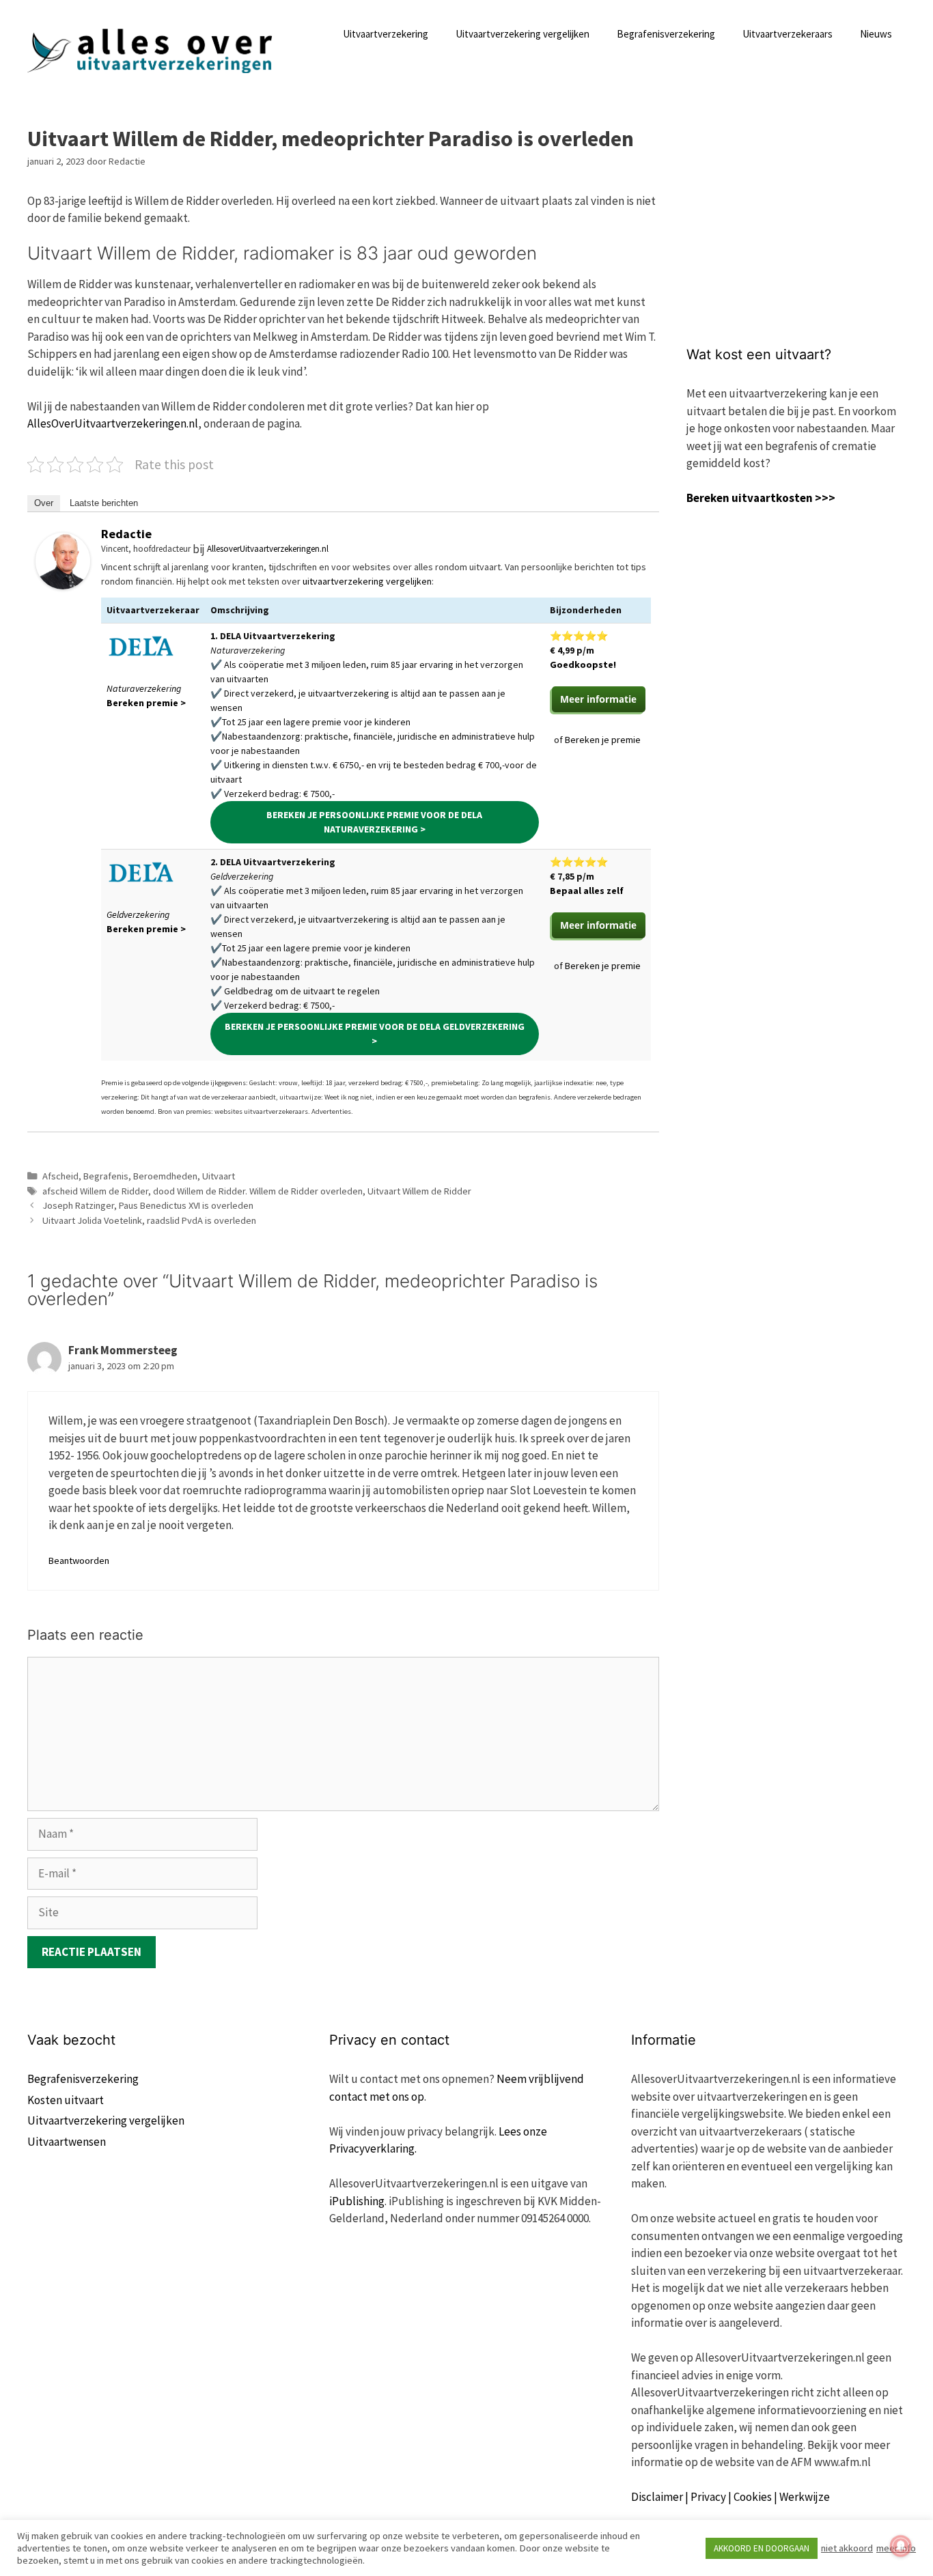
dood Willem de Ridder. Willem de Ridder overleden (258, 1191)
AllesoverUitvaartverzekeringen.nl (268, 549)
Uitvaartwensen (67, 2142)
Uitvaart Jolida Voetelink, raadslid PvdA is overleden (149, 1220)
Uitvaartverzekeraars (788, 34)
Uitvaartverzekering (386, 34)
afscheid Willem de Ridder (95, 1191)
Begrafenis (106, 1176)
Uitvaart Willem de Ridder (419, 1191)
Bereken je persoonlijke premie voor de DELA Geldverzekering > (375, 1034)
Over (44, 503)
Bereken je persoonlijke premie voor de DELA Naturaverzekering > (374, 822)
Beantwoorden (79, 1560)
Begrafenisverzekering (666, 34)
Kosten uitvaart (66, 2100)
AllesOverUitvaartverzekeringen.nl (113, 423)
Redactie (126, 534)
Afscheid (60, 1176)
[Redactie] (63, 585)
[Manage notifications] (901, 2546)
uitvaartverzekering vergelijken (367, 581)
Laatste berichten (104, 503)
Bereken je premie (603, 740)
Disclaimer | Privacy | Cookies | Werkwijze (730, 2497)
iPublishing (357, 2201)
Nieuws (876, 34)
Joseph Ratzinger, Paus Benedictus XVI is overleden (148, 1205)
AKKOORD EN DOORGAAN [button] (762, 2548)
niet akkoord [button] (847, 2548)
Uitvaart (219, 1176)
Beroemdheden (165, 1176)
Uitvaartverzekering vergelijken (523, 34)
